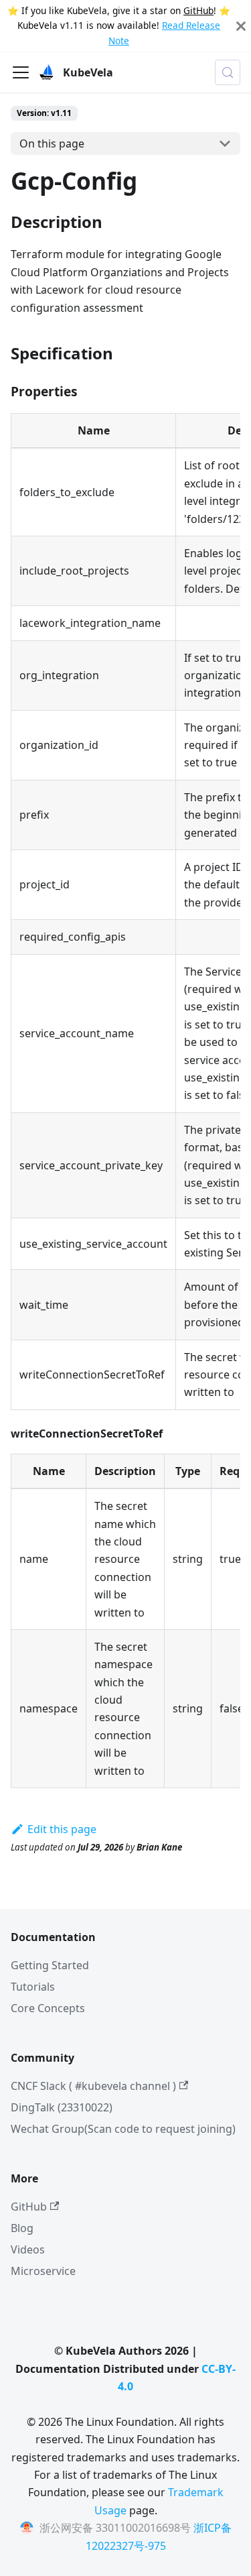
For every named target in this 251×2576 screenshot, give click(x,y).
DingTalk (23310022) (62, 2107)
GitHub (198, 10)
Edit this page (62, 1829)
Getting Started (50, 1965)
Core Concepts (48, 2008)
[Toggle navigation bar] (21, 72)
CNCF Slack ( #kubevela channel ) (93, 2086)
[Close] (241, 26)
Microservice (43, 2271)
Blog (22, 2228)
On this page (52, 143)
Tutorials (33, 1987)
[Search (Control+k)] (228, 72)
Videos (28, 2249)
